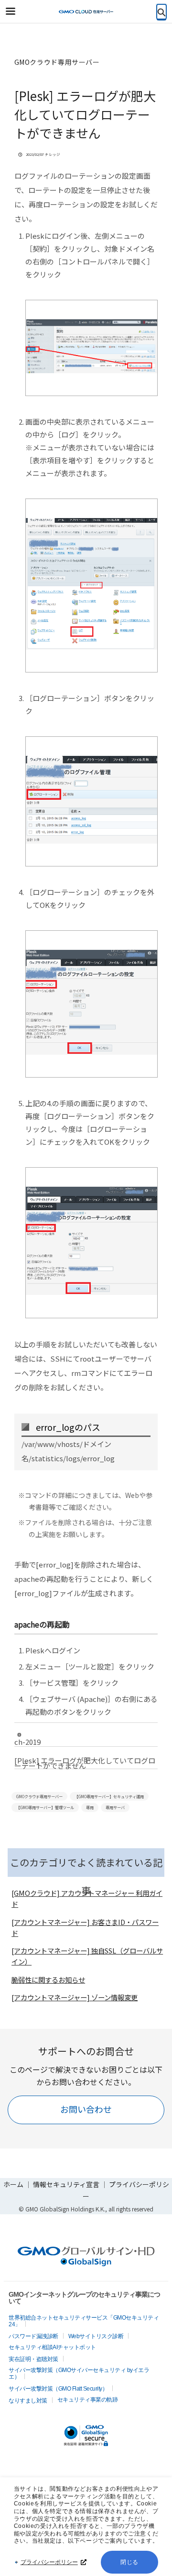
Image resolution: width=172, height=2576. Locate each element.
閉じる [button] (129, 2562)
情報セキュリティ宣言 (66, 2184)
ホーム (13, 2184)
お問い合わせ (86, 2109)
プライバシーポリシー (49, 2562)
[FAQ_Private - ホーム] (86, 12)
